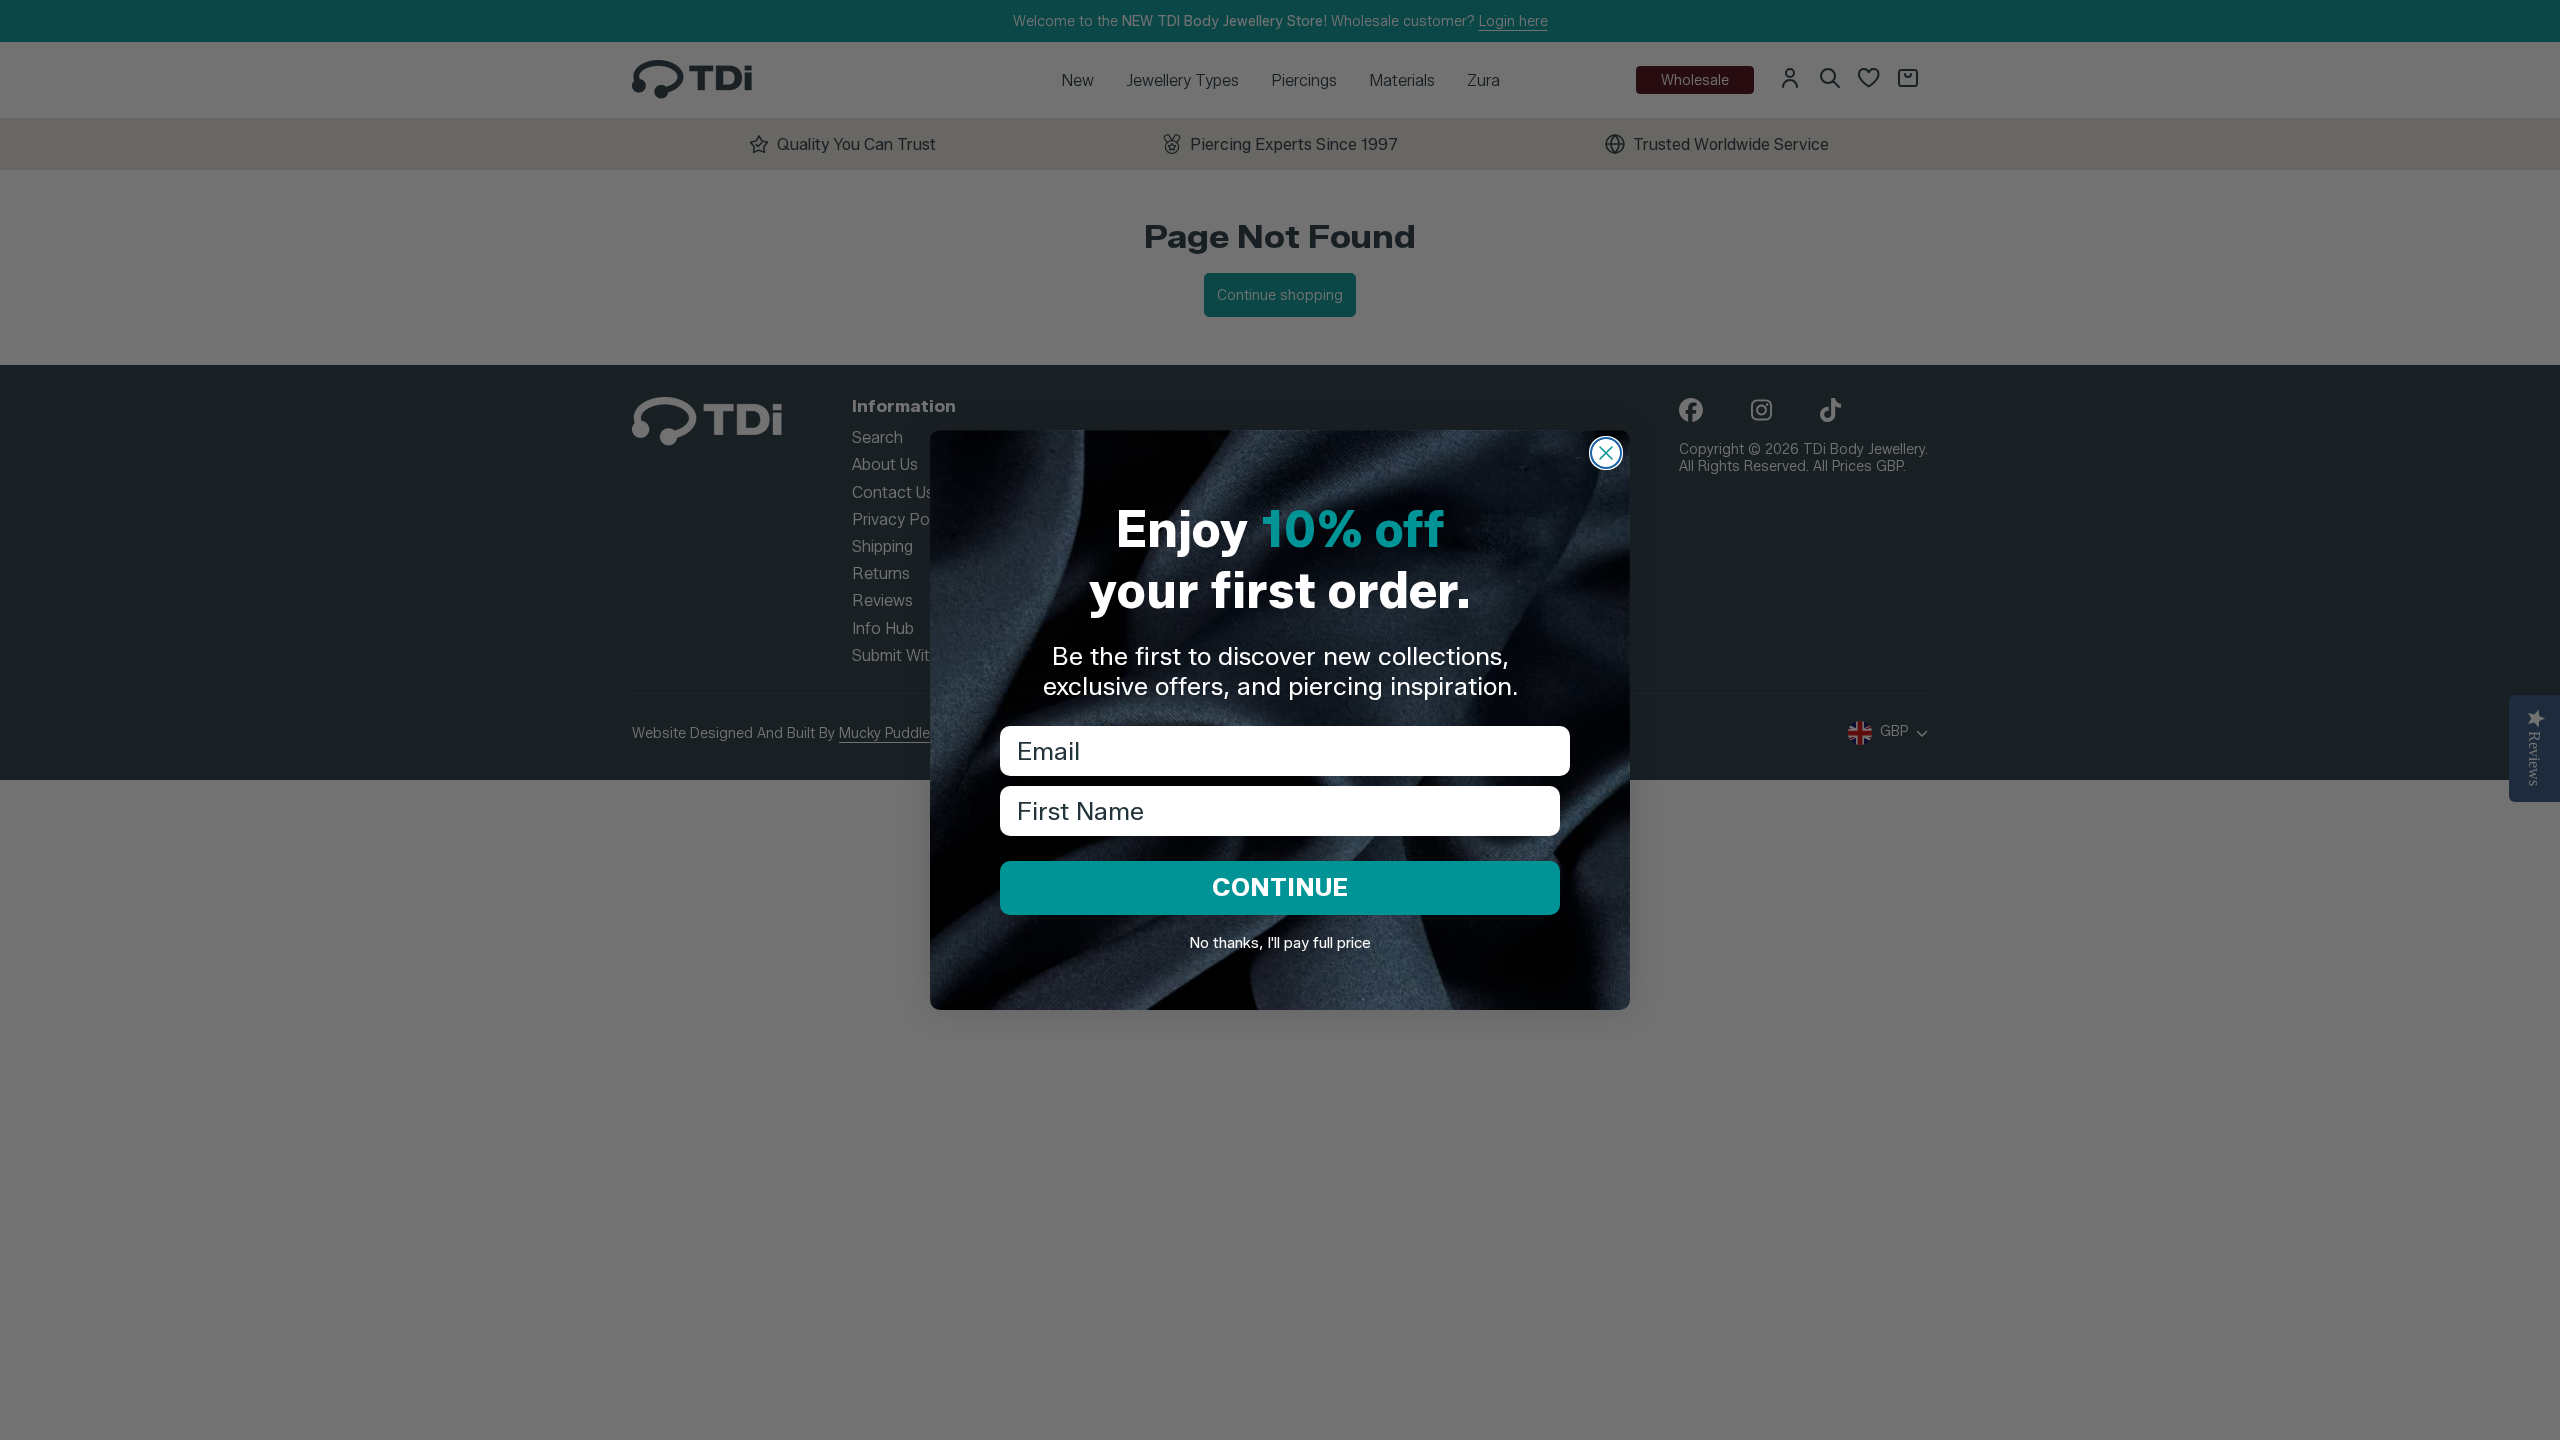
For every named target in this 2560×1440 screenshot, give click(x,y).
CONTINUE (1280, 887)
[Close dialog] (1606, 453)
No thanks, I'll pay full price (1280, 943)
